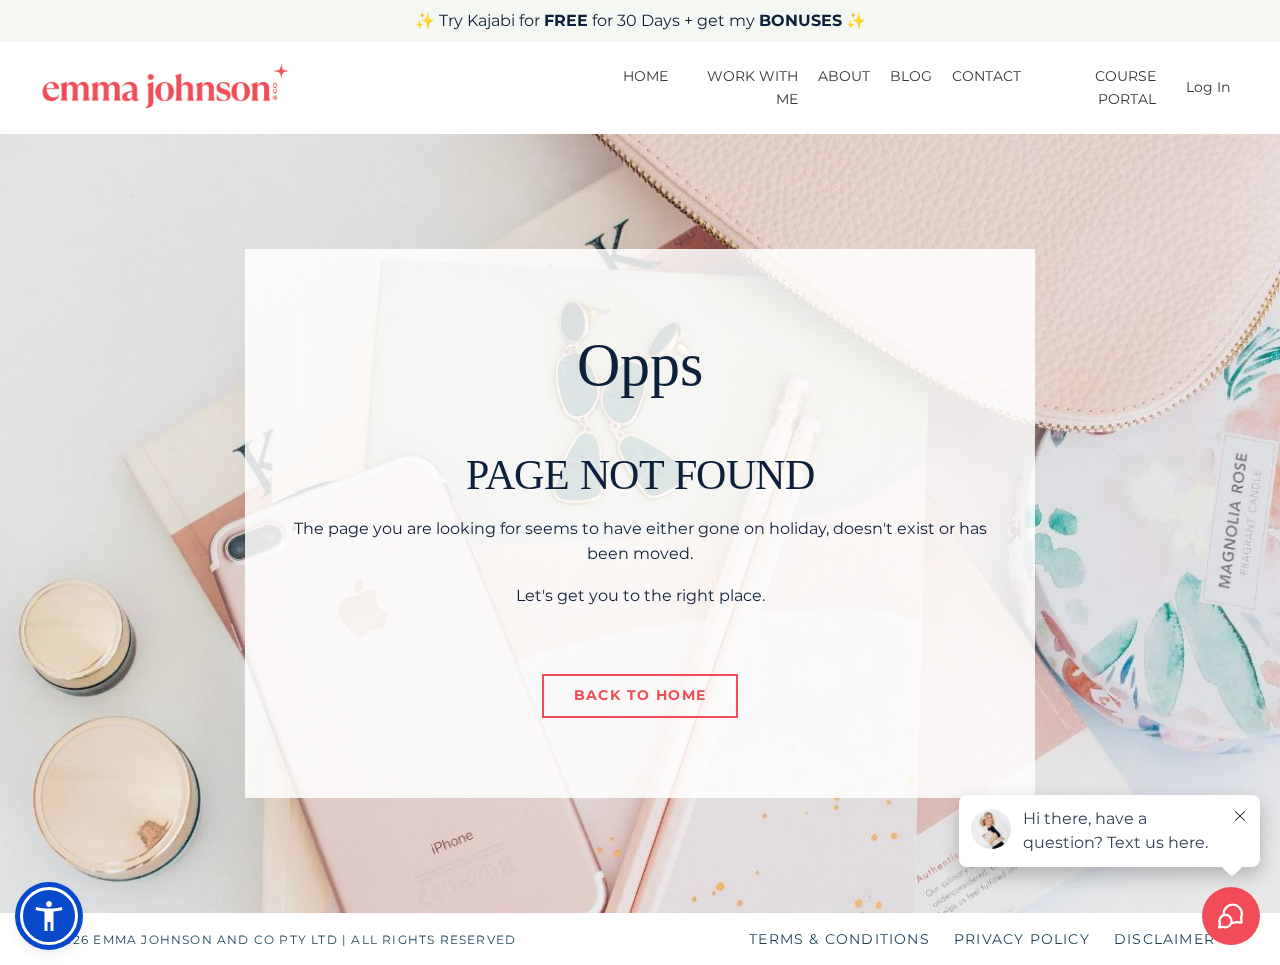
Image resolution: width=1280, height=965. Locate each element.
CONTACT (986, 76)
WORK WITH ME (752, 87)
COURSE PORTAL (1125, 87)
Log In (1208, 87)
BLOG (911, 76)
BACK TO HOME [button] (640, 695)
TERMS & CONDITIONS (839, 939)
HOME (645, 76)
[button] (49, 916)
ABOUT (844, 76)
